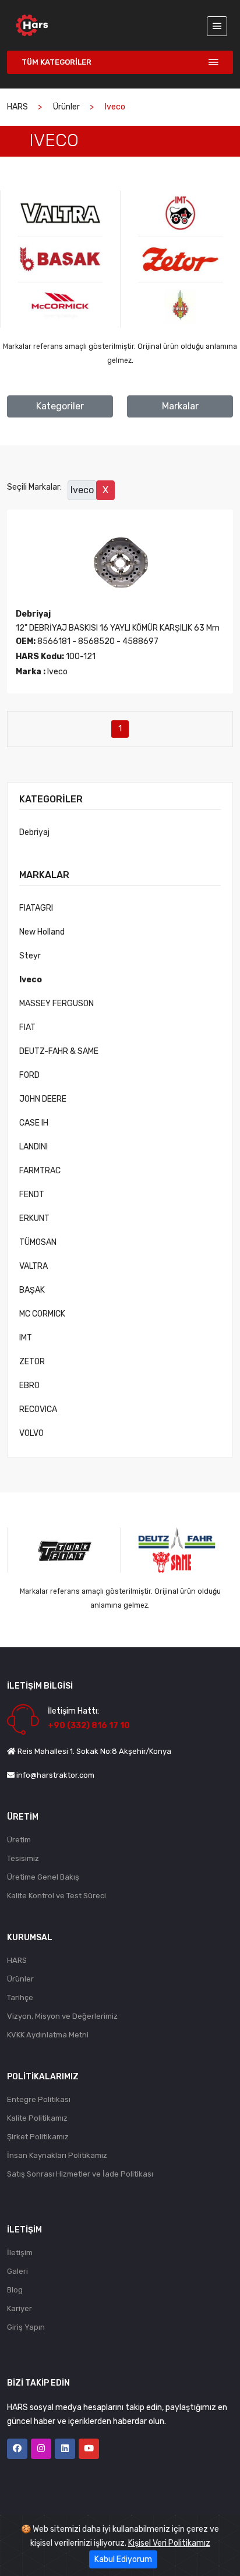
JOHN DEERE (43, 1099)
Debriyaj (34, 832)
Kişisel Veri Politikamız (169, 2543)
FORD (29, 1075)
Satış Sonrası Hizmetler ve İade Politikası (80, 2174)
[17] (60, 305)
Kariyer (20, 2308)
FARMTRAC (40, 1171)
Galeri (17, 2271)
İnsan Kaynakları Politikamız (57, 2155)
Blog (15, 2290)
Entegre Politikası (39, 2099)
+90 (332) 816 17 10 (89, 1726)
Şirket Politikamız (38, 2137)
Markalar (180, 406)
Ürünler (66, 107)
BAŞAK (32, 1290)
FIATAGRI (36, 908)
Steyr (30, 956)
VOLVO (31, 1433)
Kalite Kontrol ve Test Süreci (57, 1896)
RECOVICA (38, 1409)
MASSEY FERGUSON (57, 1004)
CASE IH (34, 1123)
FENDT (32, 1195)
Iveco (31, 980)
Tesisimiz (23, 1858)
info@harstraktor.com (55, 1775)
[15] (60, 213)
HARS (17, 107)
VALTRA (33, 1266)
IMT (26, 1338)
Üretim (19, 1840)
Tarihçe (20, 1998)
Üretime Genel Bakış (43, 1877)
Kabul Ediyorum (123, 2559)
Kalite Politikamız (37, 2118)
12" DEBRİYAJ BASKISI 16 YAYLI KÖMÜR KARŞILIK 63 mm (118, 628)
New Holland (42, 932)
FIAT (27, 1027)
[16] (60, 259)
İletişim (20, 2253)
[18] (180, 213)
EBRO (29, 1386)
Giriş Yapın (26, 2327)
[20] (180, 305)
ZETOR (32, 1362)
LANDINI (33, 1147)
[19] (180, 259)
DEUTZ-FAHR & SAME (59, 1051)
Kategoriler (60, 406)
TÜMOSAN (38, 1242)
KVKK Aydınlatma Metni (48, 2035)
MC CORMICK (42, 1314)
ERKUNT (34, 1218)
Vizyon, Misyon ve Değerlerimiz (62, 2016)
